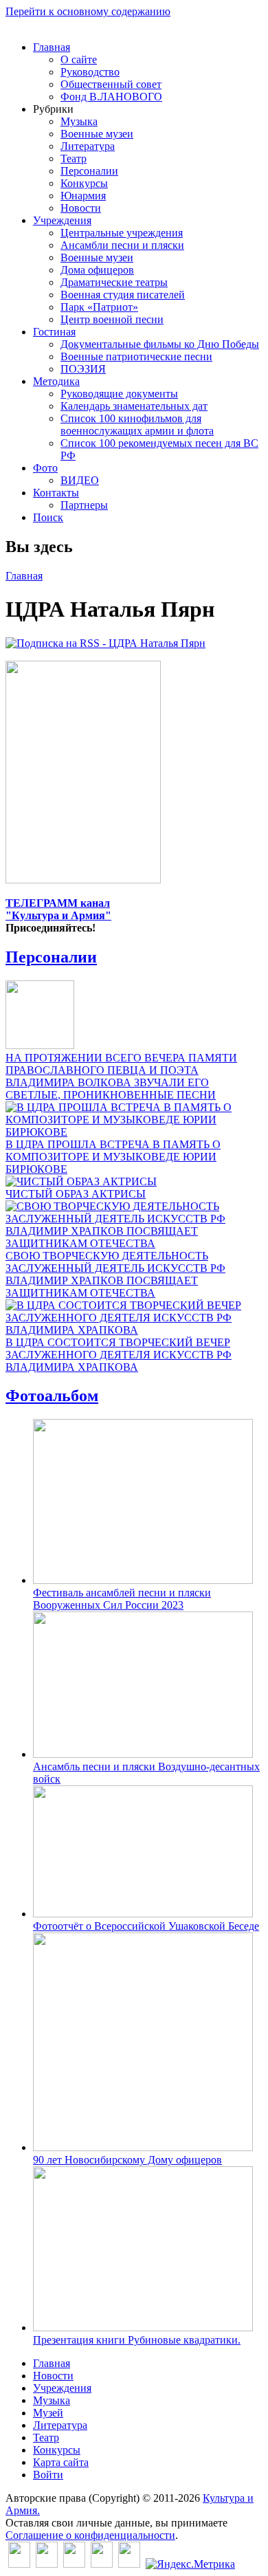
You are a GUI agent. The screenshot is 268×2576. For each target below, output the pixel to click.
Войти (48, 2475)
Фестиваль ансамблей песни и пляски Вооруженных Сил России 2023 (122, 1599)
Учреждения (62, 220)
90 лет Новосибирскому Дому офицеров (127, 2160)
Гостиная (54, 332)
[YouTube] (102, 2564)
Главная (52, 47)
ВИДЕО (80, 480)
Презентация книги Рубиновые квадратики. (137, 2340)
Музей (48, 2413)
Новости (81, 208)
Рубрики (53, 109)
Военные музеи (97, 134)
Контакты (56, 493)
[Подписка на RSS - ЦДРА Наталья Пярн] (105, 643)
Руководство (90, 72)
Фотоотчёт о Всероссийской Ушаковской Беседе (146, 1926)
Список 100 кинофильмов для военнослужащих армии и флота (137, 425)
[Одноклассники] (74, 2564)
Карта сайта (61, 2462)
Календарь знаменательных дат (134, 406)
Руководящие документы (119, 394)
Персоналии (89, 171)
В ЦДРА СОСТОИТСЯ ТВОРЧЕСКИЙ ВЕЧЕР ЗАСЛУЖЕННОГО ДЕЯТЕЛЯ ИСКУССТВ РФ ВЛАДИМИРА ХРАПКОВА (119, 1355)
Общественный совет (111, 84)
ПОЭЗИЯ (83, 369)
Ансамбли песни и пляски (122, 245)
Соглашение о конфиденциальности (90, 2535)
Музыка (79, 121)
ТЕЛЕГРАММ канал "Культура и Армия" (58, 909)
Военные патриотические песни (136, 356)
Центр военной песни (112, 319)
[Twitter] (47, 2564)
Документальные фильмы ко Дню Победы (160, 344)
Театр (74, 158)
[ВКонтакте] (19, 2564)
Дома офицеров (97, 270)
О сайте (79, 59)
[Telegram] (129, 2564)
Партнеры (84, 505)
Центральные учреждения (122, 233)
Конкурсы (84, 183)
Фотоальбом (52, 1396)
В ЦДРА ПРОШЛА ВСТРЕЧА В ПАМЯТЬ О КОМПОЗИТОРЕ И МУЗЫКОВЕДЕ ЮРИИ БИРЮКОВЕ (113, 1157)
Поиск (48, 517)
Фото (45, 468)
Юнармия (83, 196)
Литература (88, 146)
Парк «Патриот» (99, 307)
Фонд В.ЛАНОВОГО (111, 97)
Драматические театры (114, 282)
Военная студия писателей (123, 295)
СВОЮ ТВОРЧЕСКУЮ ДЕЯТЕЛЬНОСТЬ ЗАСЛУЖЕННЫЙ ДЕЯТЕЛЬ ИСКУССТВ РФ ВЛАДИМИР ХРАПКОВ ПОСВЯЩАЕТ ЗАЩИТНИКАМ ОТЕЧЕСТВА (115, 1274)
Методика (56, 381)
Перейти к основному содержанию (88, 11)
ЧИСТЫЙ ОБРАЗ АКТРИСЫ (76, 1194)
